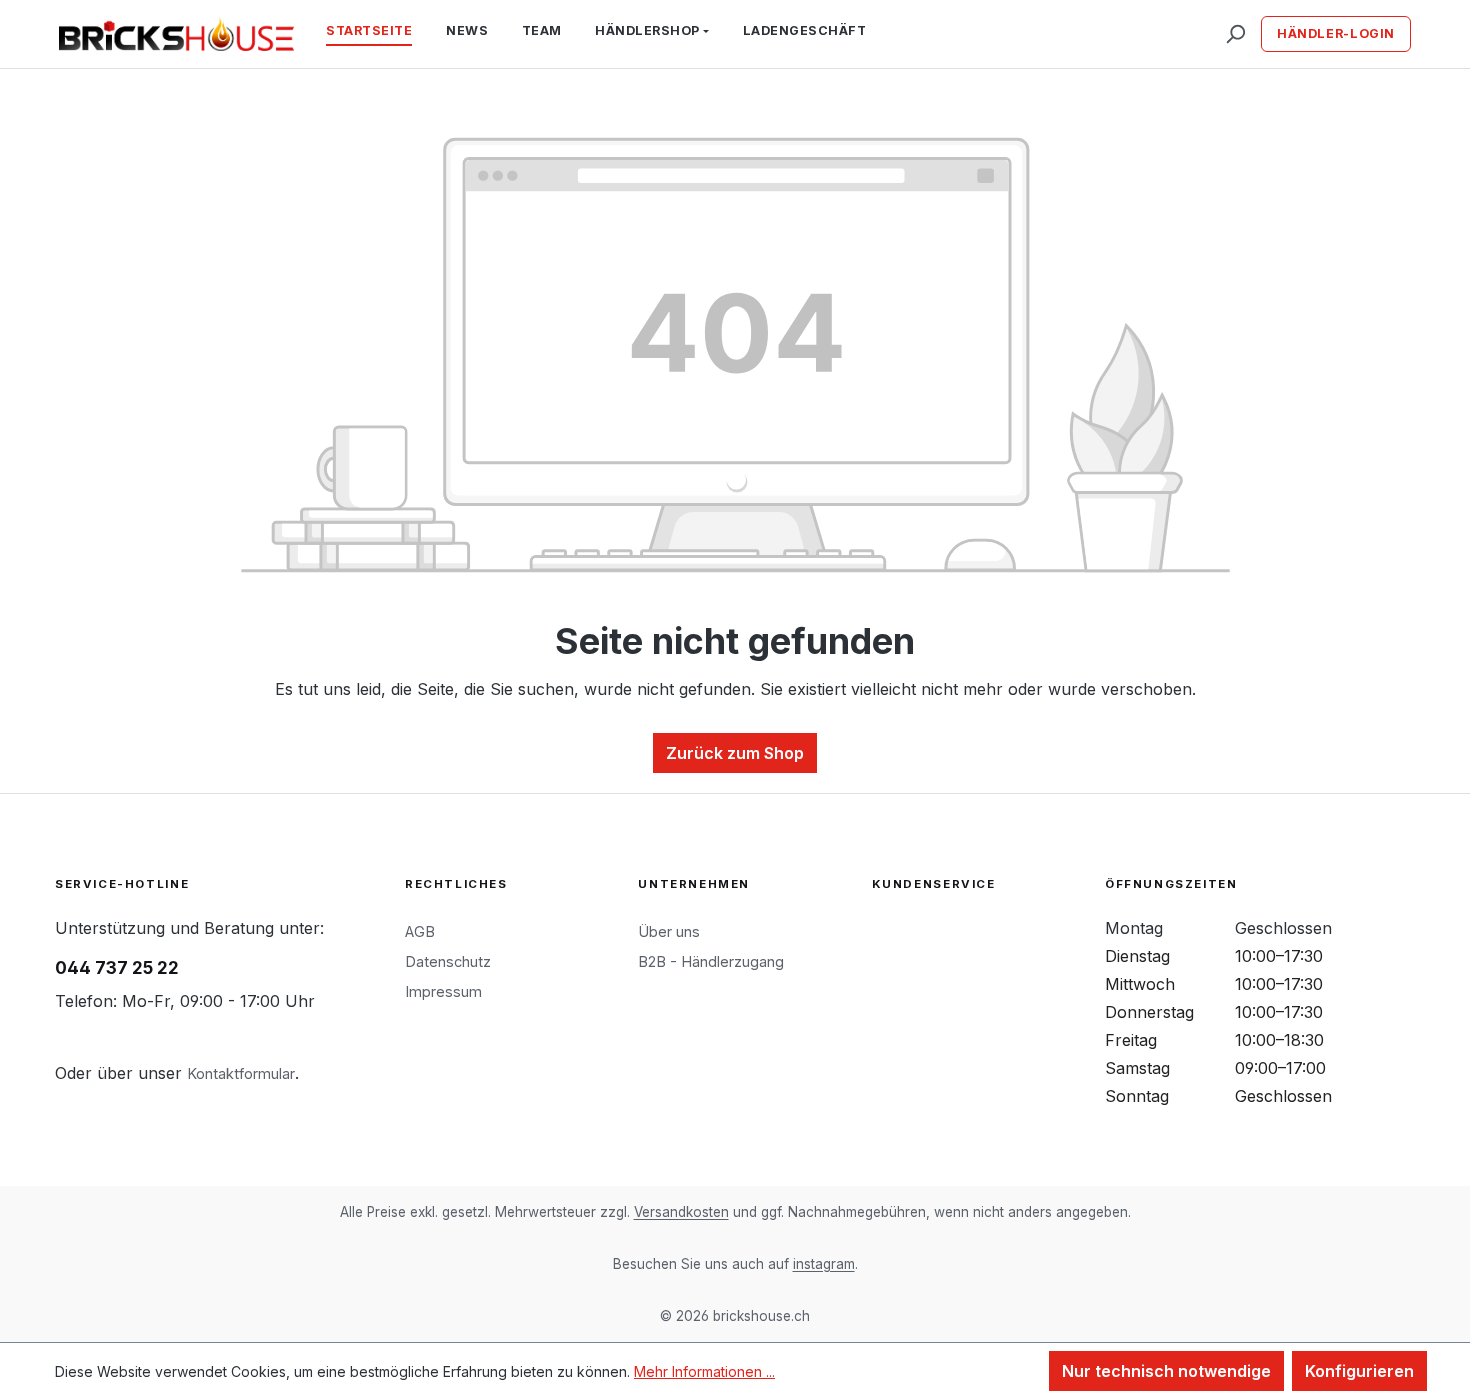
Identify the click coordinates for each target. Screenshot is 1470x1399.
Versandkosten (681, 1212)
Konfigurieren (1359, 1371)
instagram (824, 1264)
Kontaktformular (241, 1073)
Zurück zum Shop (735, 753)
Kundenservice (934, 884)
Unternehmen (694, 884)
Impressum (443, 991)
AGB (420, 931)
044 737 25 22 (117, 968)
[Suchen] (1235, 34)
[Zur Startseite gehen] (176, 34)
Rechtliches (456, 884)
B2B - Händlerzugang (711, 961)
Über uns (669, 931)
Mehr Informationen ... (704, 1371)
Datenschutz (448, 961)
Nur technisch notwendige (1166, 1371)
